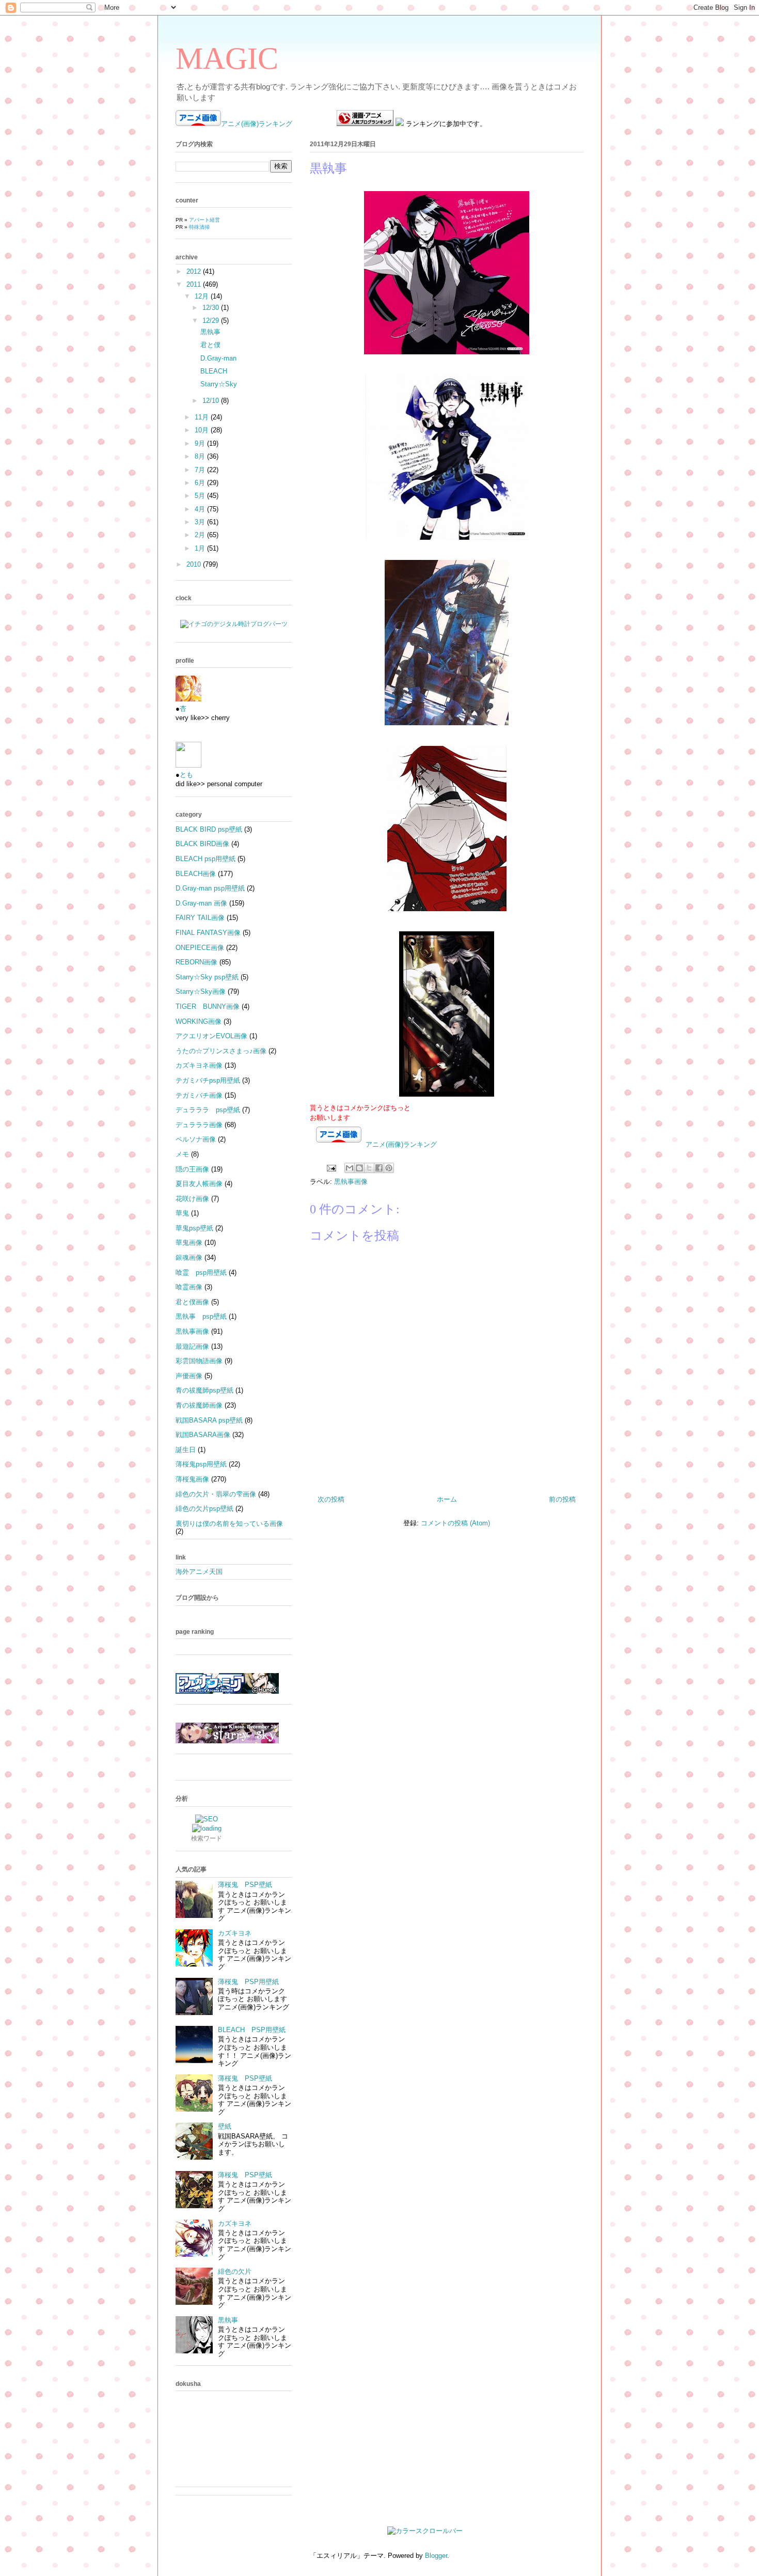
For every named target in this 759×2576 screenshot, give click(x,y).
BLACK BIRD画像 (202, 844)
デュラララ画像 (199, 1125)
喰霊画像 (189, 1287)
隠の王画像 (192, 1169)
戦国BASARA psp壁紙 (209, 1420)
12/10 (212, 401)
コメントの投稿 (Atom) (455, 1523)
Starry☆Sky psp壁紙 (207, 977)
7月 (201, 470)
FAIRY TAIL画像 (200, 918)
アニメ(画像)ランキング (257, 124)
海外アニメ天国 (199, 1572)
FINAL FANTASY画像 (208, 933)
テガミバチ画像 (199, 1095)
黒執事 (210, 332)
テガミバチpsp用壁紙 (208, 1080)
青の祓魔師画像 (199, 1405)
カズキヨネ (235, 1933)
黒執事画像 (351, 1182)
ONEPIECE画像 (200, 948)
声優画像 (189, 1376)
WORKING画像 (199, 1021)
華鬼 (182, 1213)
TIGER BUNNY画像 (208, 1006)
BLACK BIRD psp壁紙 (209, 829)
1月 (201, 548)
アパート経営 (204, 220)
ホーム (447, 1499)
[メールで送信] (350, 1168)
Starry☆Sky (219, 384)
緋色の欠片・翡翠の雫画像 (216, 1494)
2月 (201, 535)
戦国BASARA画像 (203, 1435)
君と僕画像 (192, 1302)
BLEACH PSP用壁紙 (252, 2030)
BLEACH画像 (196, 874)
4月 (201, 509)
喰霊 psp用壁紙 (201, 1273)
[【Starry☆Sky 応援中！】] (227, 1741)
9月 (201, 443)
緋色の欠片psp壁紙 (204, 1509)
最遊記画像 (192, 1346)
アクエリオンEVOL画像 (211, 1036)
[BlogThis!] (359, 1168)
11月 (203, 417)
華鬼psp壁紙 (194, 1228)
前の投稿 (562, 1499)
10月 (203, 430)
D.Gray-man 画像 (201, 903)
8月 (201, 456)
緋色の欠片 (235, 2271)
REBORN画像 (196, 962)
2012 (195, 271)
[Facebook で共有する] (379, 1168)
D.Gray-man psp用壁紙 (210, 888)
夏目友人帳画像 (199, 1184)
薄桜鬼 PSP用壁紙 (248, 1982)
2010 (195, 564)
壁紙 (225, 2126)
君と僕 (210, 345)
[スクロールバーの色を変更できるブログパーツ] (425, 2531)
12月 (203, 296)
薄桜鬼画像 (192, 1479)
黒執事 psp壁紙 (201, 1316)
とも (186, 775)
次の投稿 (331, 1499)
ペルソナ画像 (196, 1139)
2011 (195, 284)
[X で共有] (369, 1168)
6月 (201, 483)
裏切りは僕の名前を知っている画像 (229, 1524)
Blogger (436, 2556)
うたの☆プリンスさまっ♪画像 (221, 1051)
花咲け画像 (192, 1199)
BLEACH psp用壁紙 (205, 859)
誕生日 (186, 1450)
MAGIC (227, 58)
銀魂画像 (189, 1258)
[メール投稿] (331, 1168)
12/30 (212, 308)
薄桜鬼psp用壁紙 (201, 1464)
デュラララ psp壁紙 (208, 1110)
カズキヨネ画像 (199, 1065)
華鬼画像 (189, 1243)
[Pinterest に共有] (389, 1168)
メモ (182, 1154)
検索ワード (207, 1838)
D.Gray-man (218, 358)
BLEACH (214, 371)
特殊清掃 (199, 227)
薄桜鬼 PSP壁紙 (245, 1885)
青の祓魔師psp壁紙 (204, 1390)
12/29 (212, 321)
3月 (201, 522)
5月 (201, 496)
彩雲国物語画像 (199, 1361)
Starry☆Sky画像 (201, 992)
